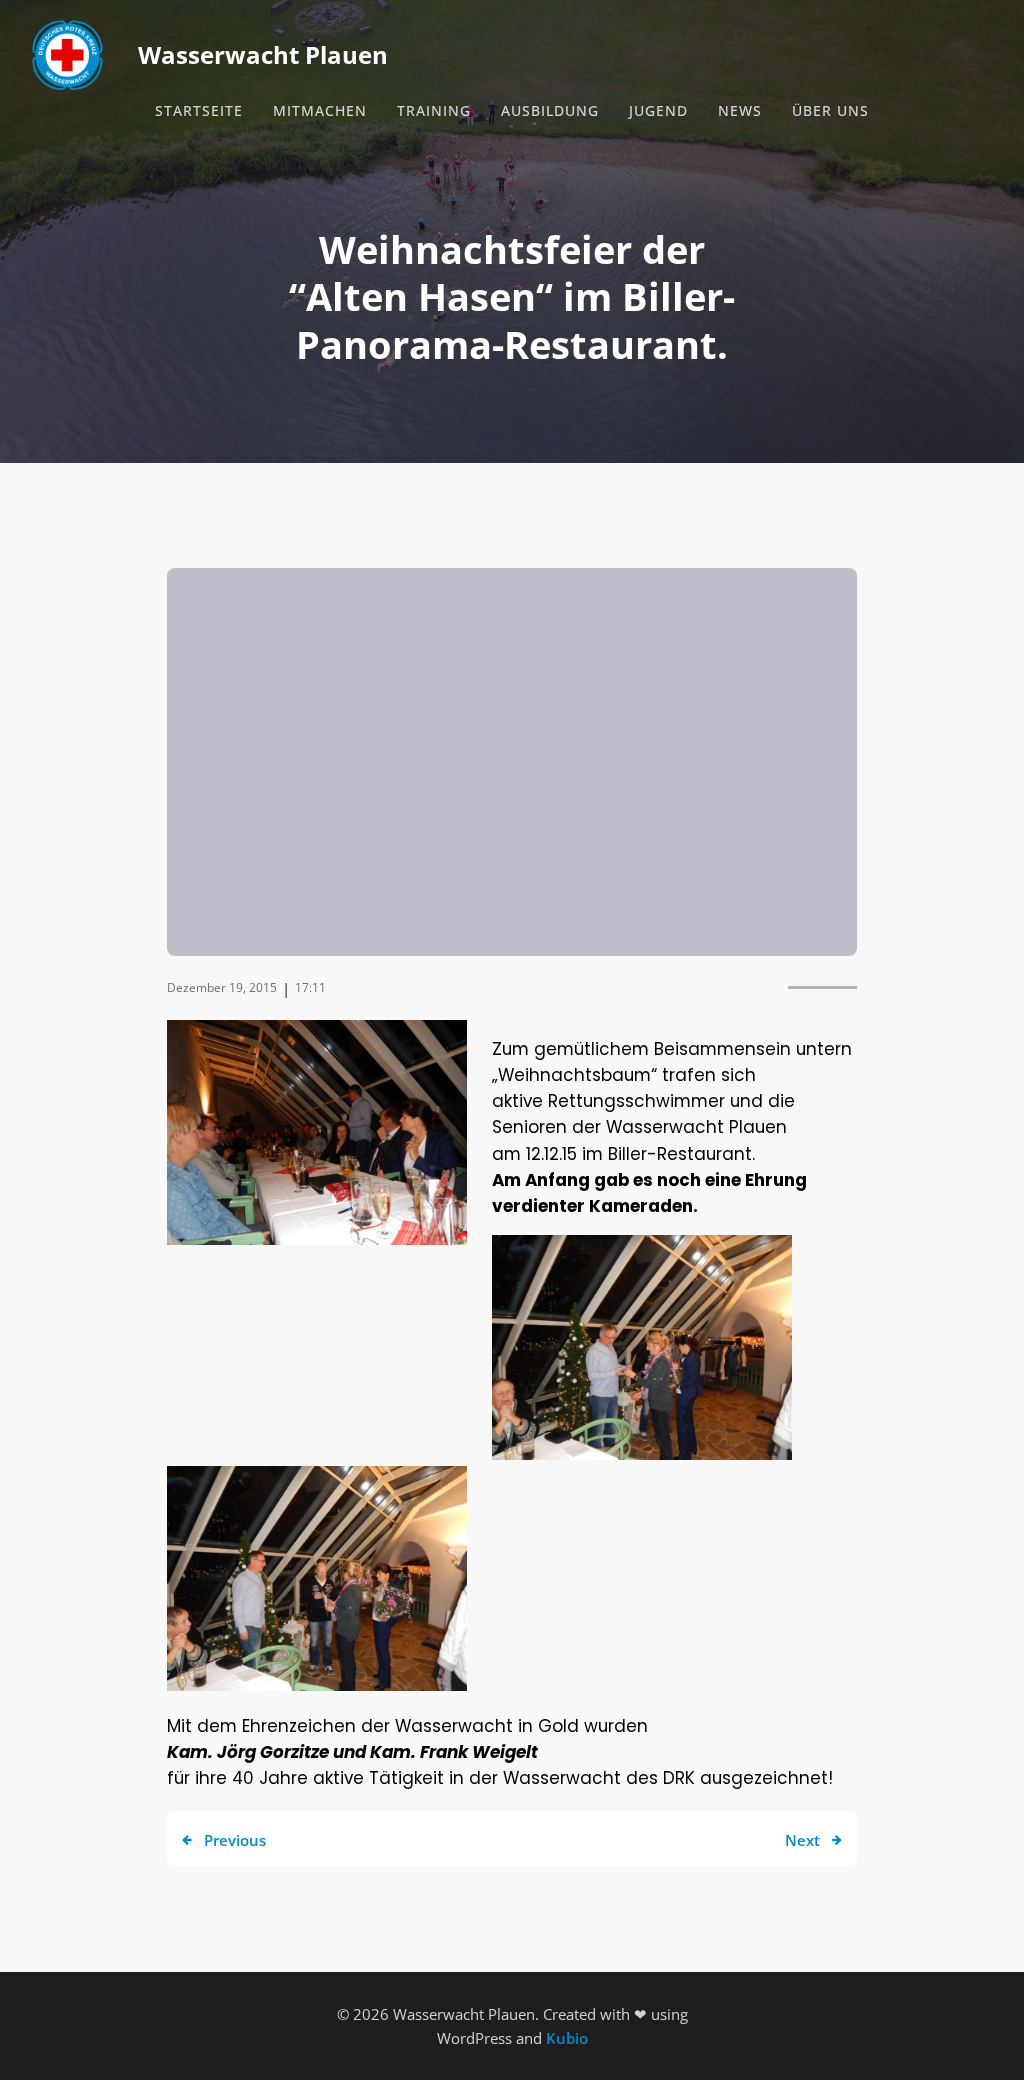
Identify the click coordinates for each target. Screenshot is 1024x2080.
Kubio (567, 2038)
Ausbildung (550, 110)
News (740, 110)
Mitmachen (320, 110)
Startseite (199, 110)
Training (434, 110)
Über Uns (830, 110)
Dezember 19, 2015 (222, 987)
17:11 (310, 987)
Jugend (658, 110)
